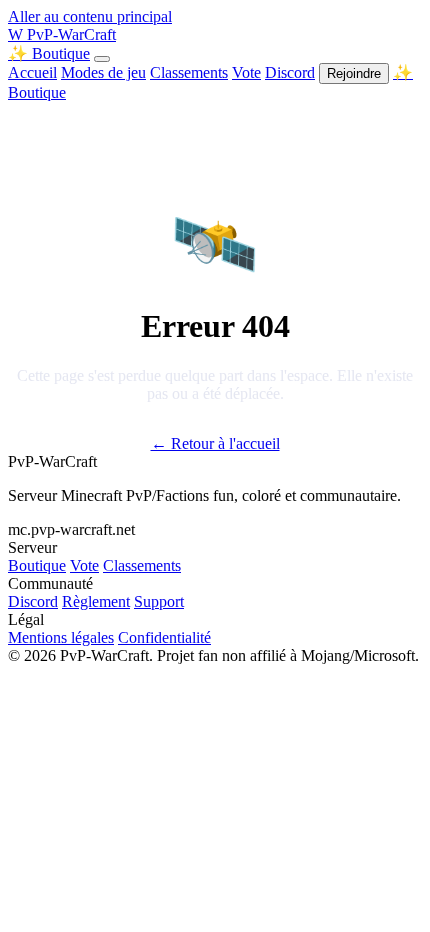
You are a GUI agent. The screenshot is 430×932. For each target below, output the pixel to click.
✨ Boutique (49, 53)
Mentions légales (61, 637)
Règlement (96, 601)
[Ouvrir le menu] (102, 59)
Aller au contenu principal (90, 16)
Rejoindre (354, 73)
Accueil (32, 72)
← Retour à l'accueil (215, 443)
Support (159, 601)
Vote (246, 72)
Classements (189, 72)
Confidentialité (164, 637)
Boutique (37, 565)
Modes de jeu (103, 72)
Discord (290, 72)
